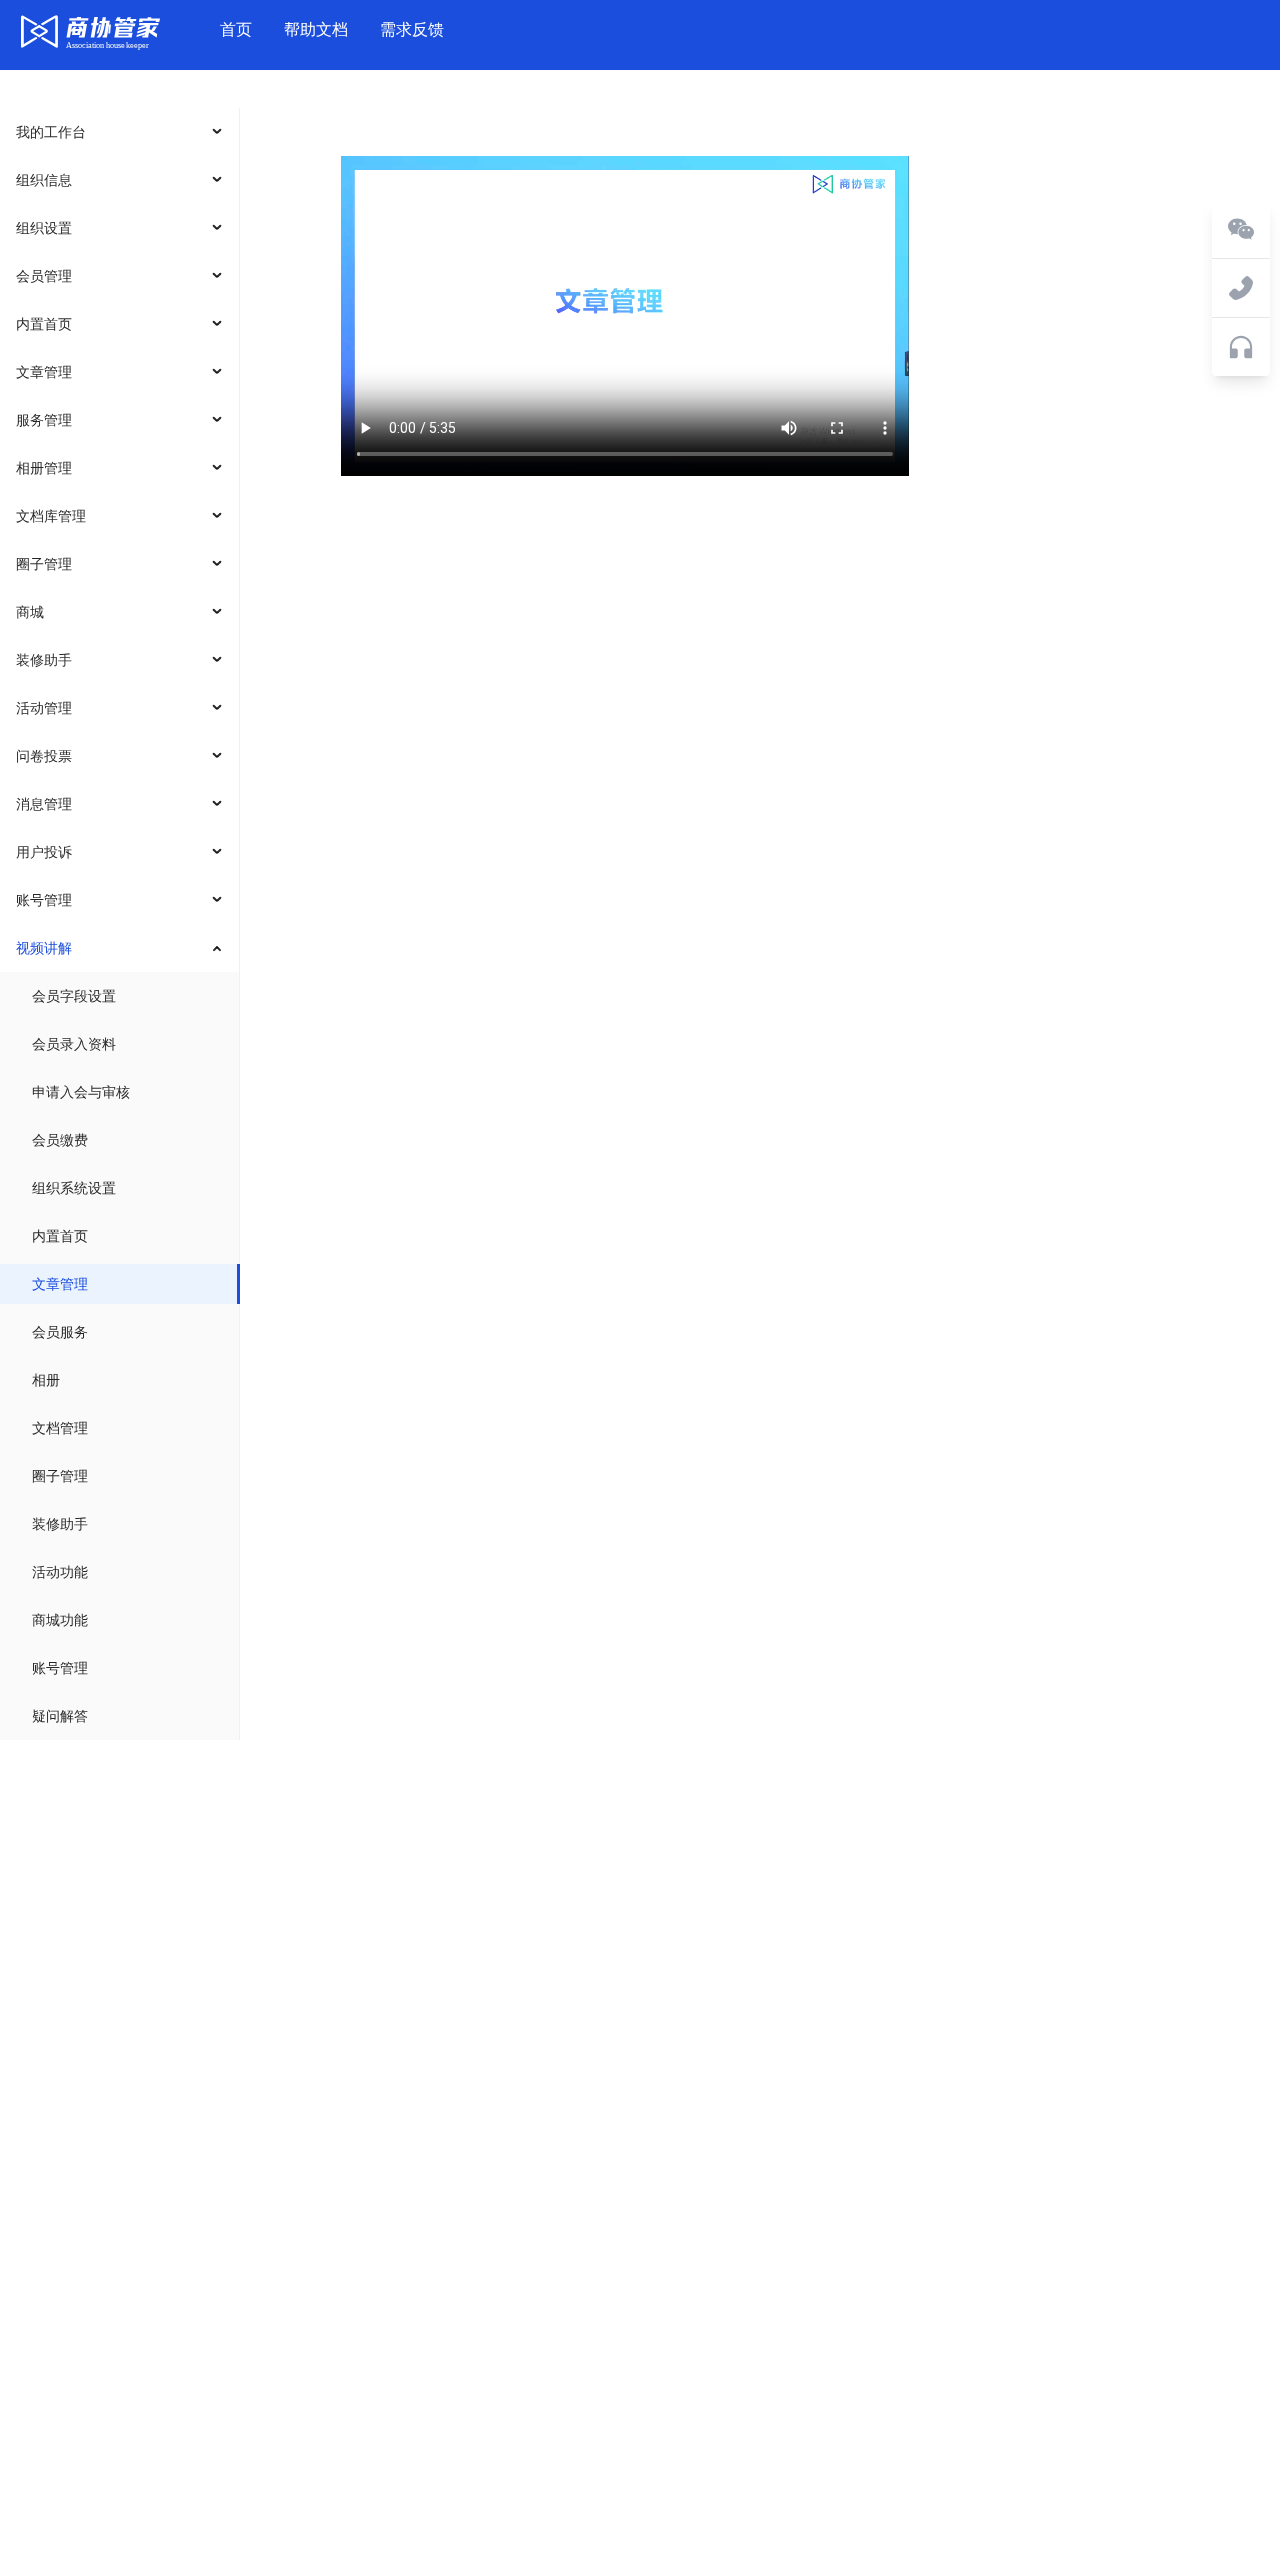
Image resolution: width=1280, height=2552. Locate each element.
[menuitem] (120, 132)
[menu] (120, 924)
